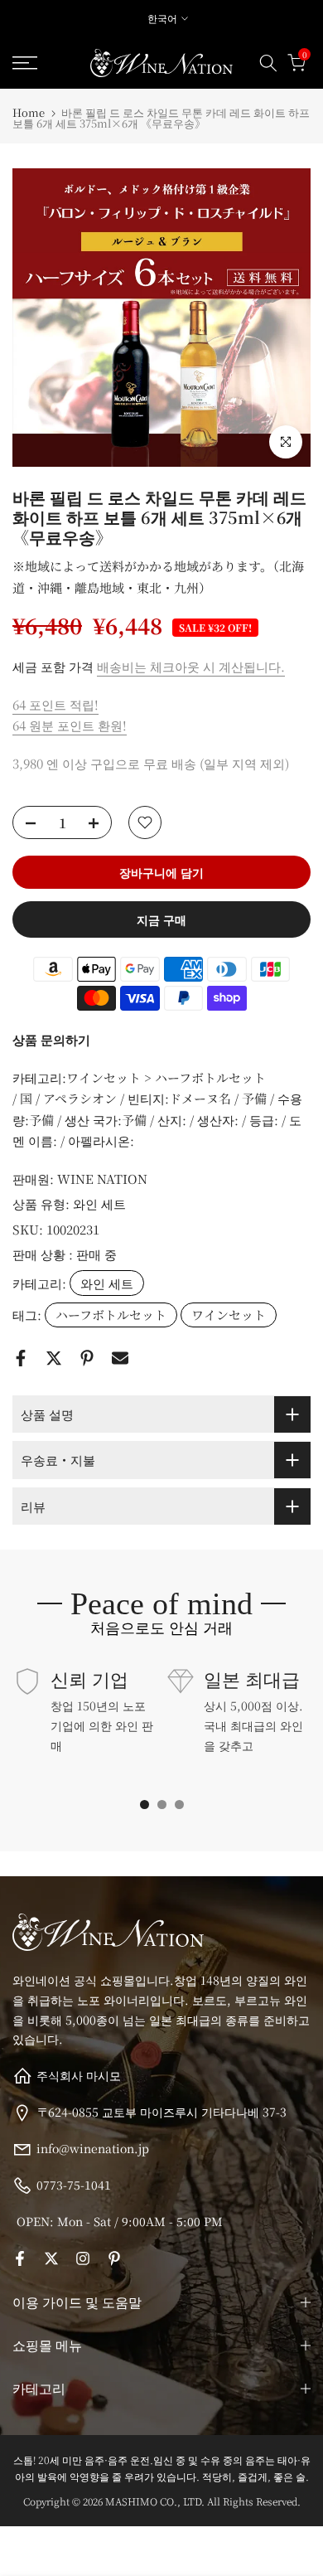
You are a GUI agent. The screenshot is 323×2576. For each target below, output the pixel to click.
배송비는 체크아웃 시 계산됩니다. (191, 666)
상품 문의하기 (51, 1039)
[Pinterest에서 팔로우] (114, 2258)
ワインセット (229, 1315)
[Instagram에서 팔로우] (83, 2258)
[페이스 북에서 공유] (21, 1358)
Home (29, 112)
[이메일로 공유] (120, 1358)
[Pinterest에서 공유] (87, 1358)
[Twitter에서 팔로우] (51, 2258)
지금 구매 (161, 919)
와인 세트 (99, 1203)
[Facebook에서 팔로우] (20, 2258)
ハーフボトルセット (111, 1315)
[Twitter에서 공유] (54, 1358)
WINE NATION (102, 1179)
